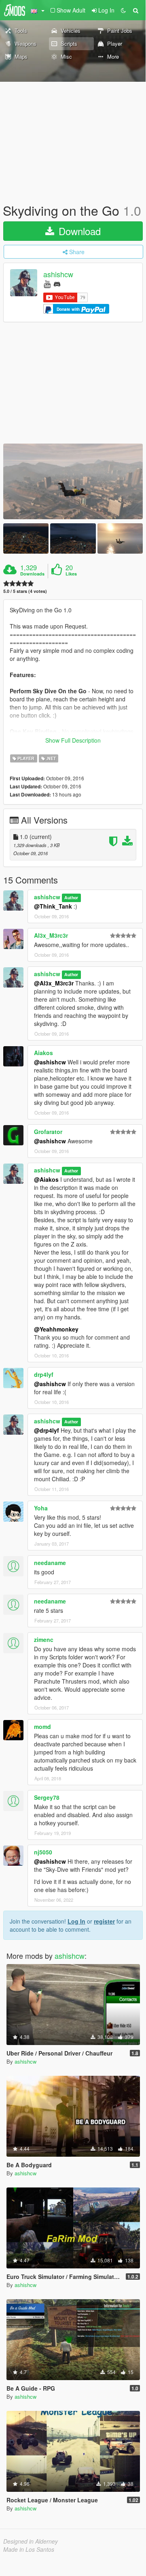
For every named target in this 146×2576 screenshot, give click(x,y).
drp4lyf (44, 1374)
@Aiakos (46, 1179)
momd (42, 1727)
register (104, 1921)
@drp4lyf (47, 1430)
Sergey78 (47, 1797)
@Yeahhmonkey (56, 1329)
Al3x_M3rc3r (51, 935)
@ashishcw (50, 1062)
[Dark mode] (123, 10)
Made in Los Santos (29, 2549)
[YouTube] (47, 284)
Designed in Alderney (31, 2541)
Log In (76, 1921)
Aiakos (43, 1053)
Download (78, 231)
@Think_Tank (53, 906)
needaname (50, 1563)
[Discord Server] (57, 284)
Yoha (41, 1508)
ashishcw (58, 274)
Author (71, 897)
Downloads (32, 574)
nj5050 (43, 1852)
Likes (71, 574)
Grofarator (48, 1132)
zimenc (44, 1639)
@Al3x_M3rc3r (54, 983)
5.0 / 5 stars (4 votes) (25, 591)
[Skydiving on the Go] (73, 482)
